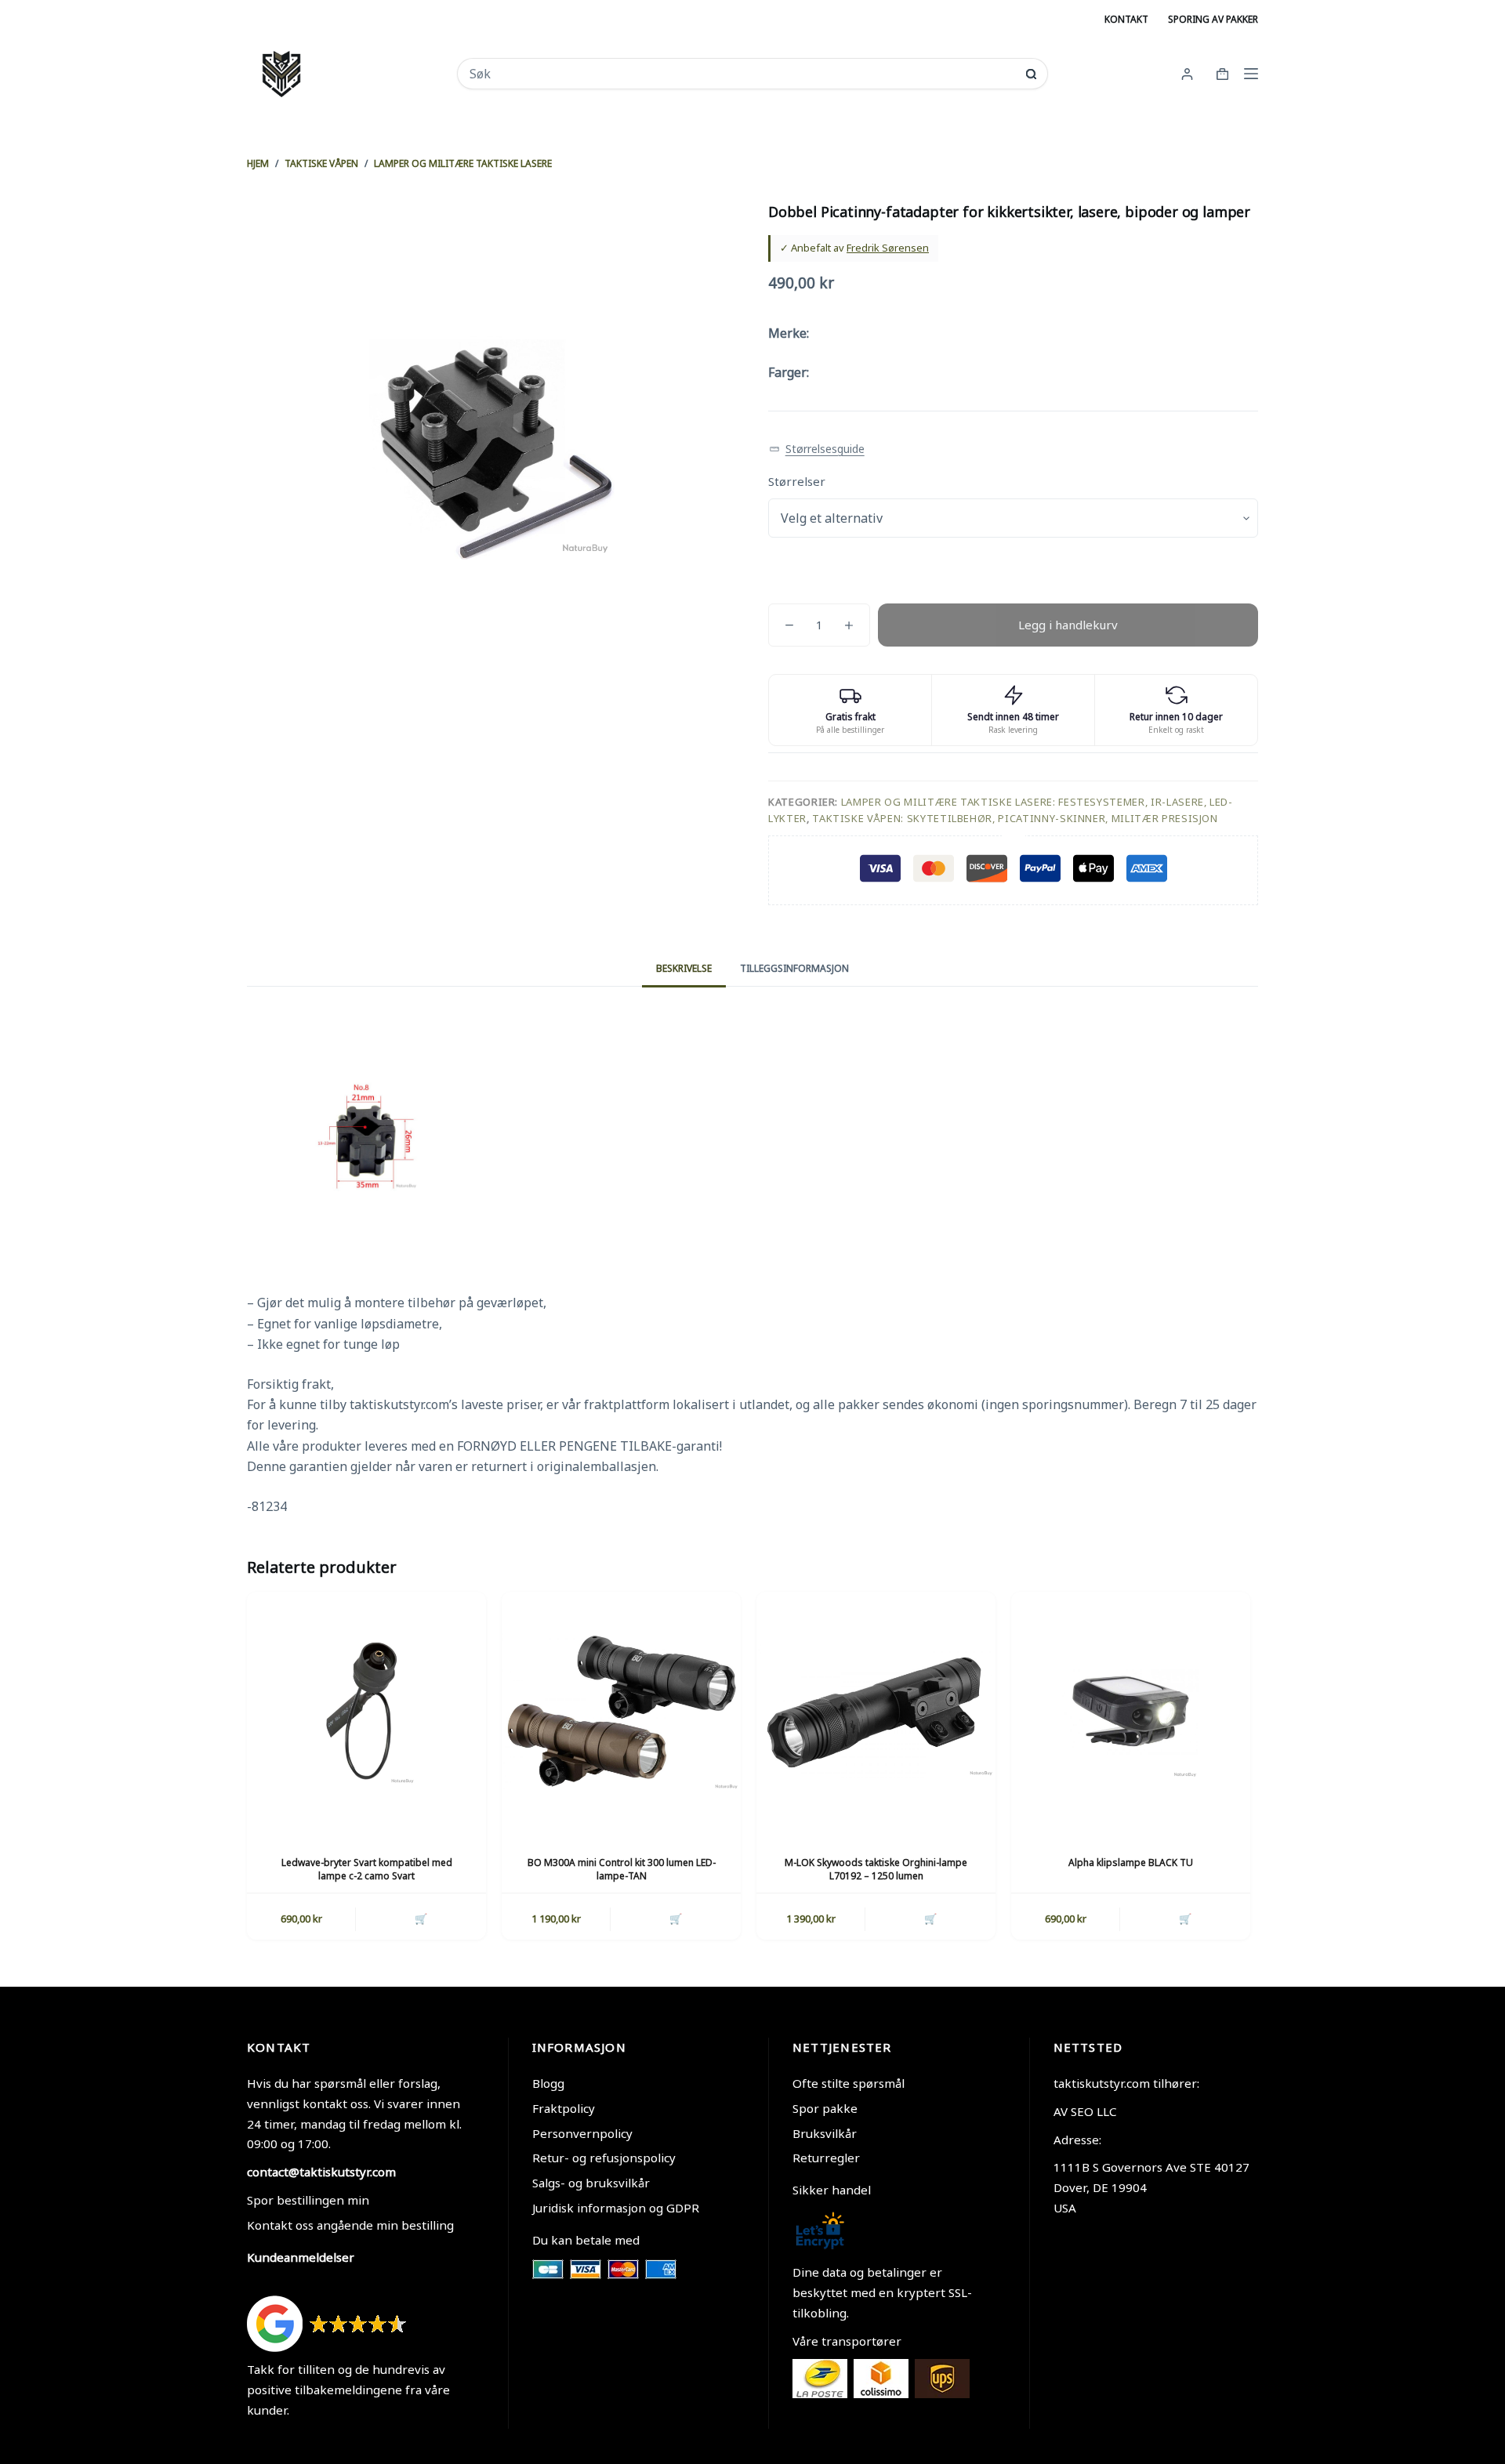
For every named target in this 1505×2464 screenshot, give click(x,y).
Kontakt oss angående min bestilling (350, 2225)
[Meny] (1251, 74)
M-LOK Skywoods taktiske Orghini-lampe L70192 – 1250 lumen (876, 1869)
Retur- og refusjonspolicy (604, 2158)
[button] (817, 449)
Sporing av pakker (1213, 19)
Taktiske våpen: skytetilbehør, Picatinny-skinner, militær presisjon (1015, 818)
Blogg (548, 2083)
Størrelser (797, 481)
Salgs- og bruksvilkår (591, 2183)
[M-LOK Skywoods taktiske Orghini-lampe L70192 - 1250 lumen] (876, 1711)
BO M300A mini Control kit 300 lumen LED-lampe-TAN (622, 1869)
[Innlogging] (1187, 74)
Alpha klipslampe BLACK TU (1131, 1862)
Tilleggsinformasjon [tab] (794, 968)
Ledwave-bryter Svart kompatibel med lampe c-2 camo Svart (367, 1869)
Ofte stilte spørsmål (849, 2083)
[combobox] (742, 74)
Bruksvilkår (825, 2133)
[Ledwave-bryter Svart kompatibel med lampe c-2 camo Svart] (366, 1711)
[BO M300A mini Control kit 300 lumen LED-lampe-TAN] (621, 1711)
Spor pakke (825, 2108)
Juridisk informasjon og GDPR (616, 2208)
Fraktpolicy (564, 2108)
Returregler (826, 2158)
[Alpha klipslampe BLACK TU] (1131, 1711)
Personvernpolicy (582, 2133)
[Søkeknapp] (1031, 74)
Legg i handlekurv (1068, 625)
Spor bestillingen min (308, 2200)
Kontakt (1126, 19)
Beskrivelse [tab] (684, 968)
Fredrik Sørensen (888, 248)
